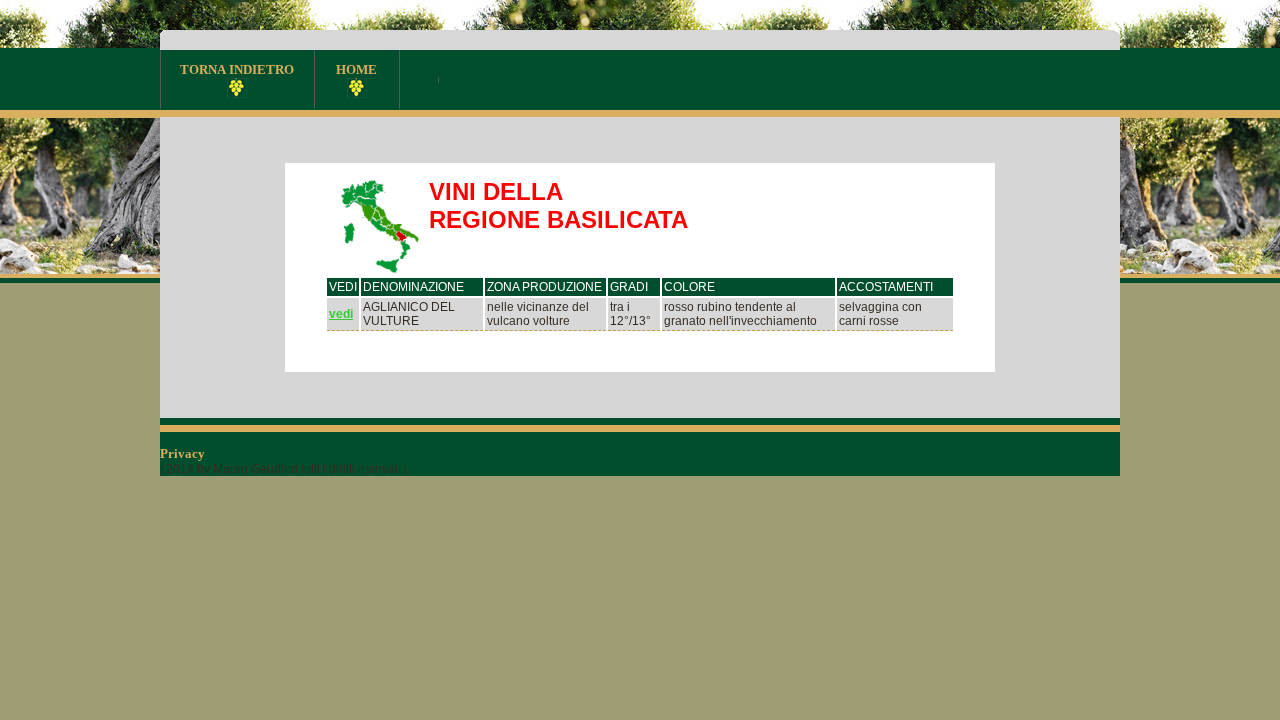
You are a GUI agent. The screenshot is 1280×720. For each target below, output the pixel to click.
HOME (356, 69)
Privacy (184, 453)
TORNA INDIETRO (237, 69)
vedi (341, 314)
